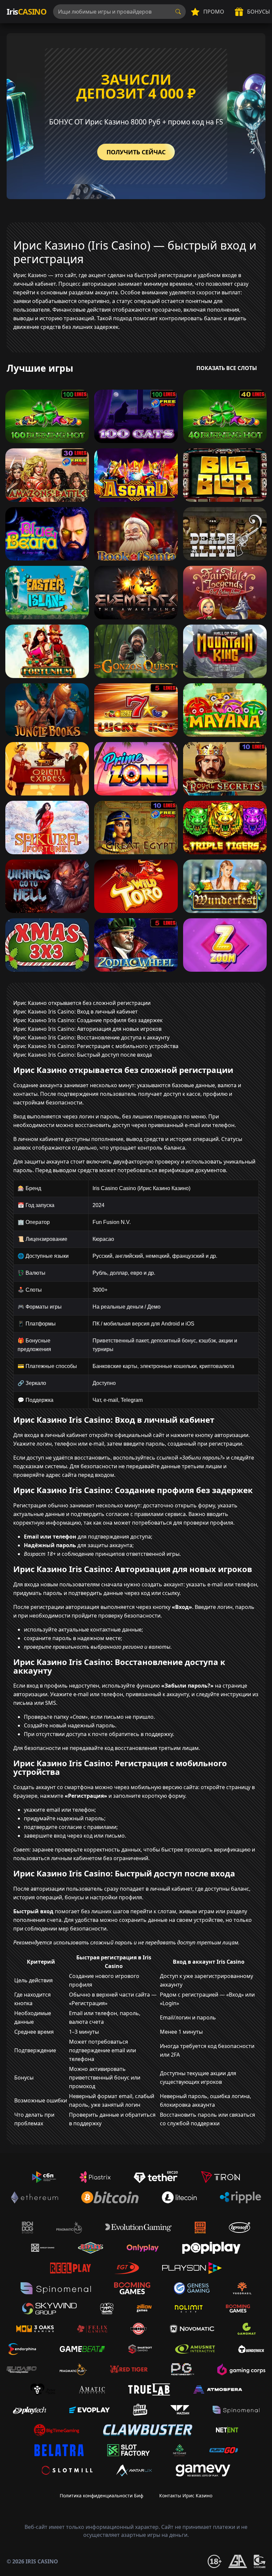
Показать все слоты (227, 368)
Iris (27, 11)
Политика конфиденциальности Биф (102, 2496)
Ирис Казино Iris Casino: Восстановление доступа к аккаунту (91, 1037)
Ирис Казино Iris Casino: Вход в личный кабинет (75, 1012)
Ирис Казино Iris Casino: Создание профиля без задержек (88, 1020)
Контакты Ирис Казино (186, 2496)
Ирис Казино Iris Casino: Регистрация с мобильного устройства (96, 1046)
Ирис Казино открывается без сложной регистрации (82, 1003)
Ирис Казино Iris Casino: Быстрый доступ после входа (83, 1055)
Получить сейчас (136, 152)
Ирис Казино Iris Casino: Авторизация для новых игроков (87, 1029)
